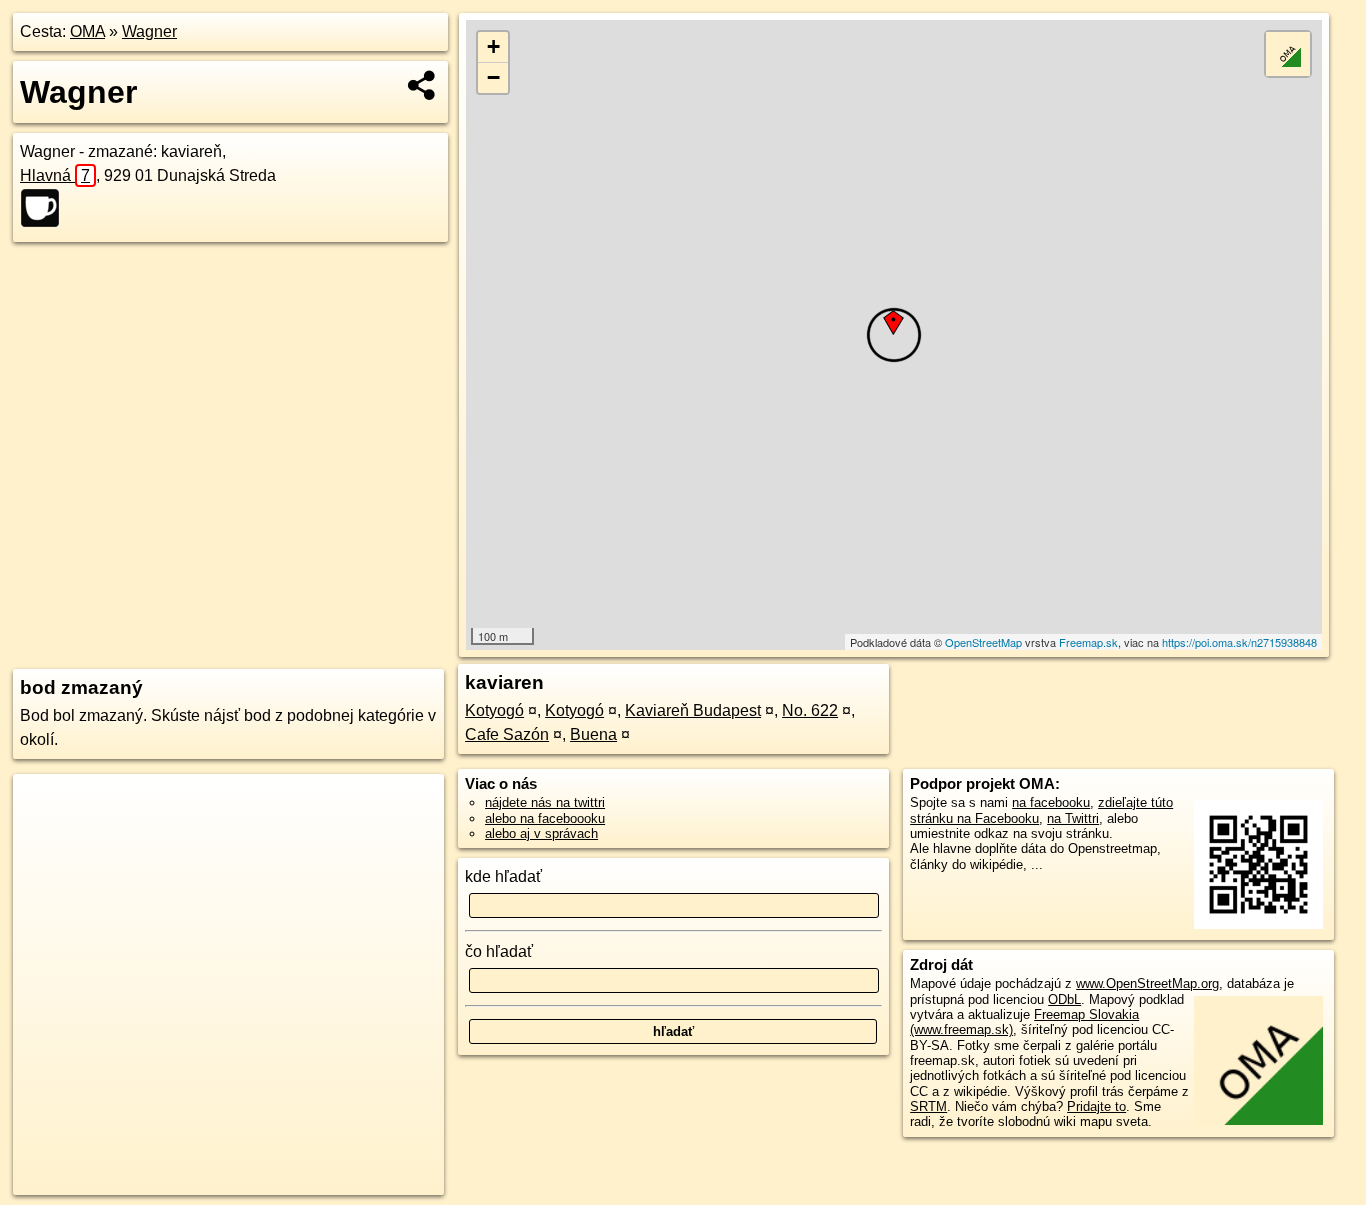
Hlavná (55, 175)
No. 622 (810, 710)
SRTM (928, 1106)
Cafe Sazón (507, 734)
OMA (87, 31)
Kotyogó (494, 710)
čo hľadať (499, 951)
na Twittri (1073, 818)
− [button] (493, 77)
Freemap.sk (1088, 642)
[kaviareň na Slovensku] (46, 208)
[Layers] (1288, 54)
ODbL (1064, 999)
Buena (593, 734)
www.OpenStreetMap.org (1147, 983)
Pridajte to (1096, 1106)
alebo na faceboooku (545, 818)
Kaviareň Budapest (693, 710)
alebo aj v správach (541, 833)
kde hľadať (503, 876)
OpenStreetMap (983, 642)
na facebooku (1051, 802)
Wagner (149, 31)
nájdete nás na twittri (545, 802)
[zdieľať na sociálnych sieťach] (422, 85)
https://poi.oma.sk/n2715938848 (1239, 642)
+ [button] (493, 46)
